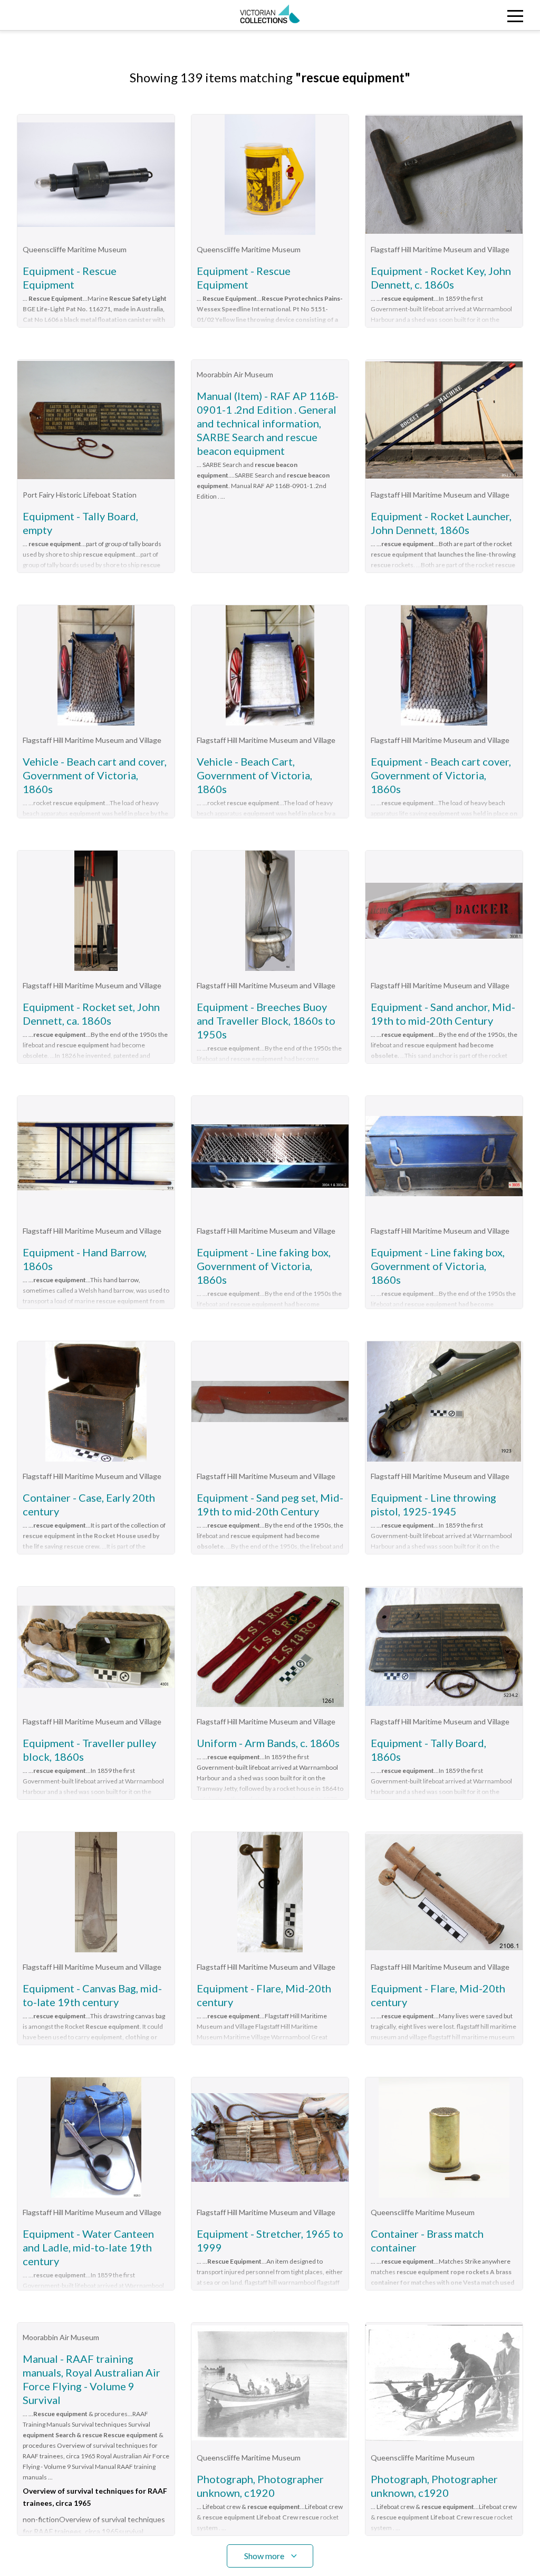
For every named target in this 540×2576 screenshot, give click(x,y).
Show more (264, 2556)
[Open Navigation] (472, 15)
